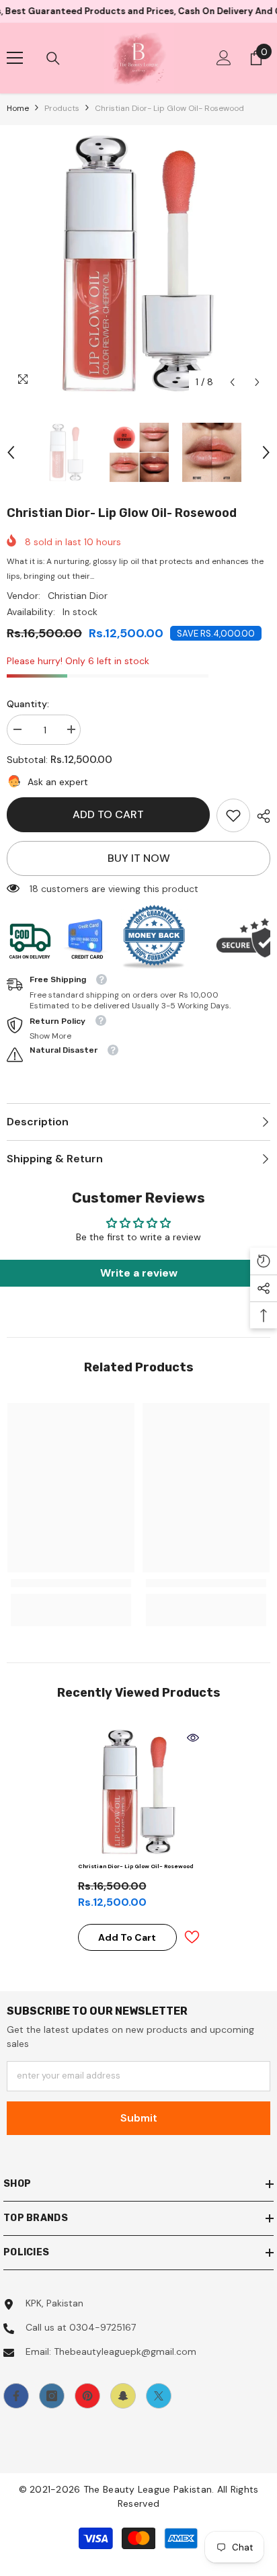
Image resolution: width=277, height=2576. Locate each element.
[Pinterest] (87, 2396)
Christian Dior (78, 596)
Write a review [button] (139, 1273)
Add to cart (108, 814)
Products (62, 108)
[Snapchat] (123, 2396)
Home (18, 108)
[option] (138, 264)
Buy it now (139, 858)
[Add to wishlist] (192, 1937)
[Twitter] (159, 2396)
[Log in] (224, 58)
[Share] (260, 816)
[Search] (53, 58)
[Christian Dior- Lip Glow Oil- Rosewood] (139, 1792)
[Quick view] (193, 1738)
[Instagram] (52, 2396)
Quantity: (28, 704)
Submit (139, 2118)
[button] (232, 382)
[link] (233, 815)
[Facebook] (16, 2396)
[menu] (15, 58)
